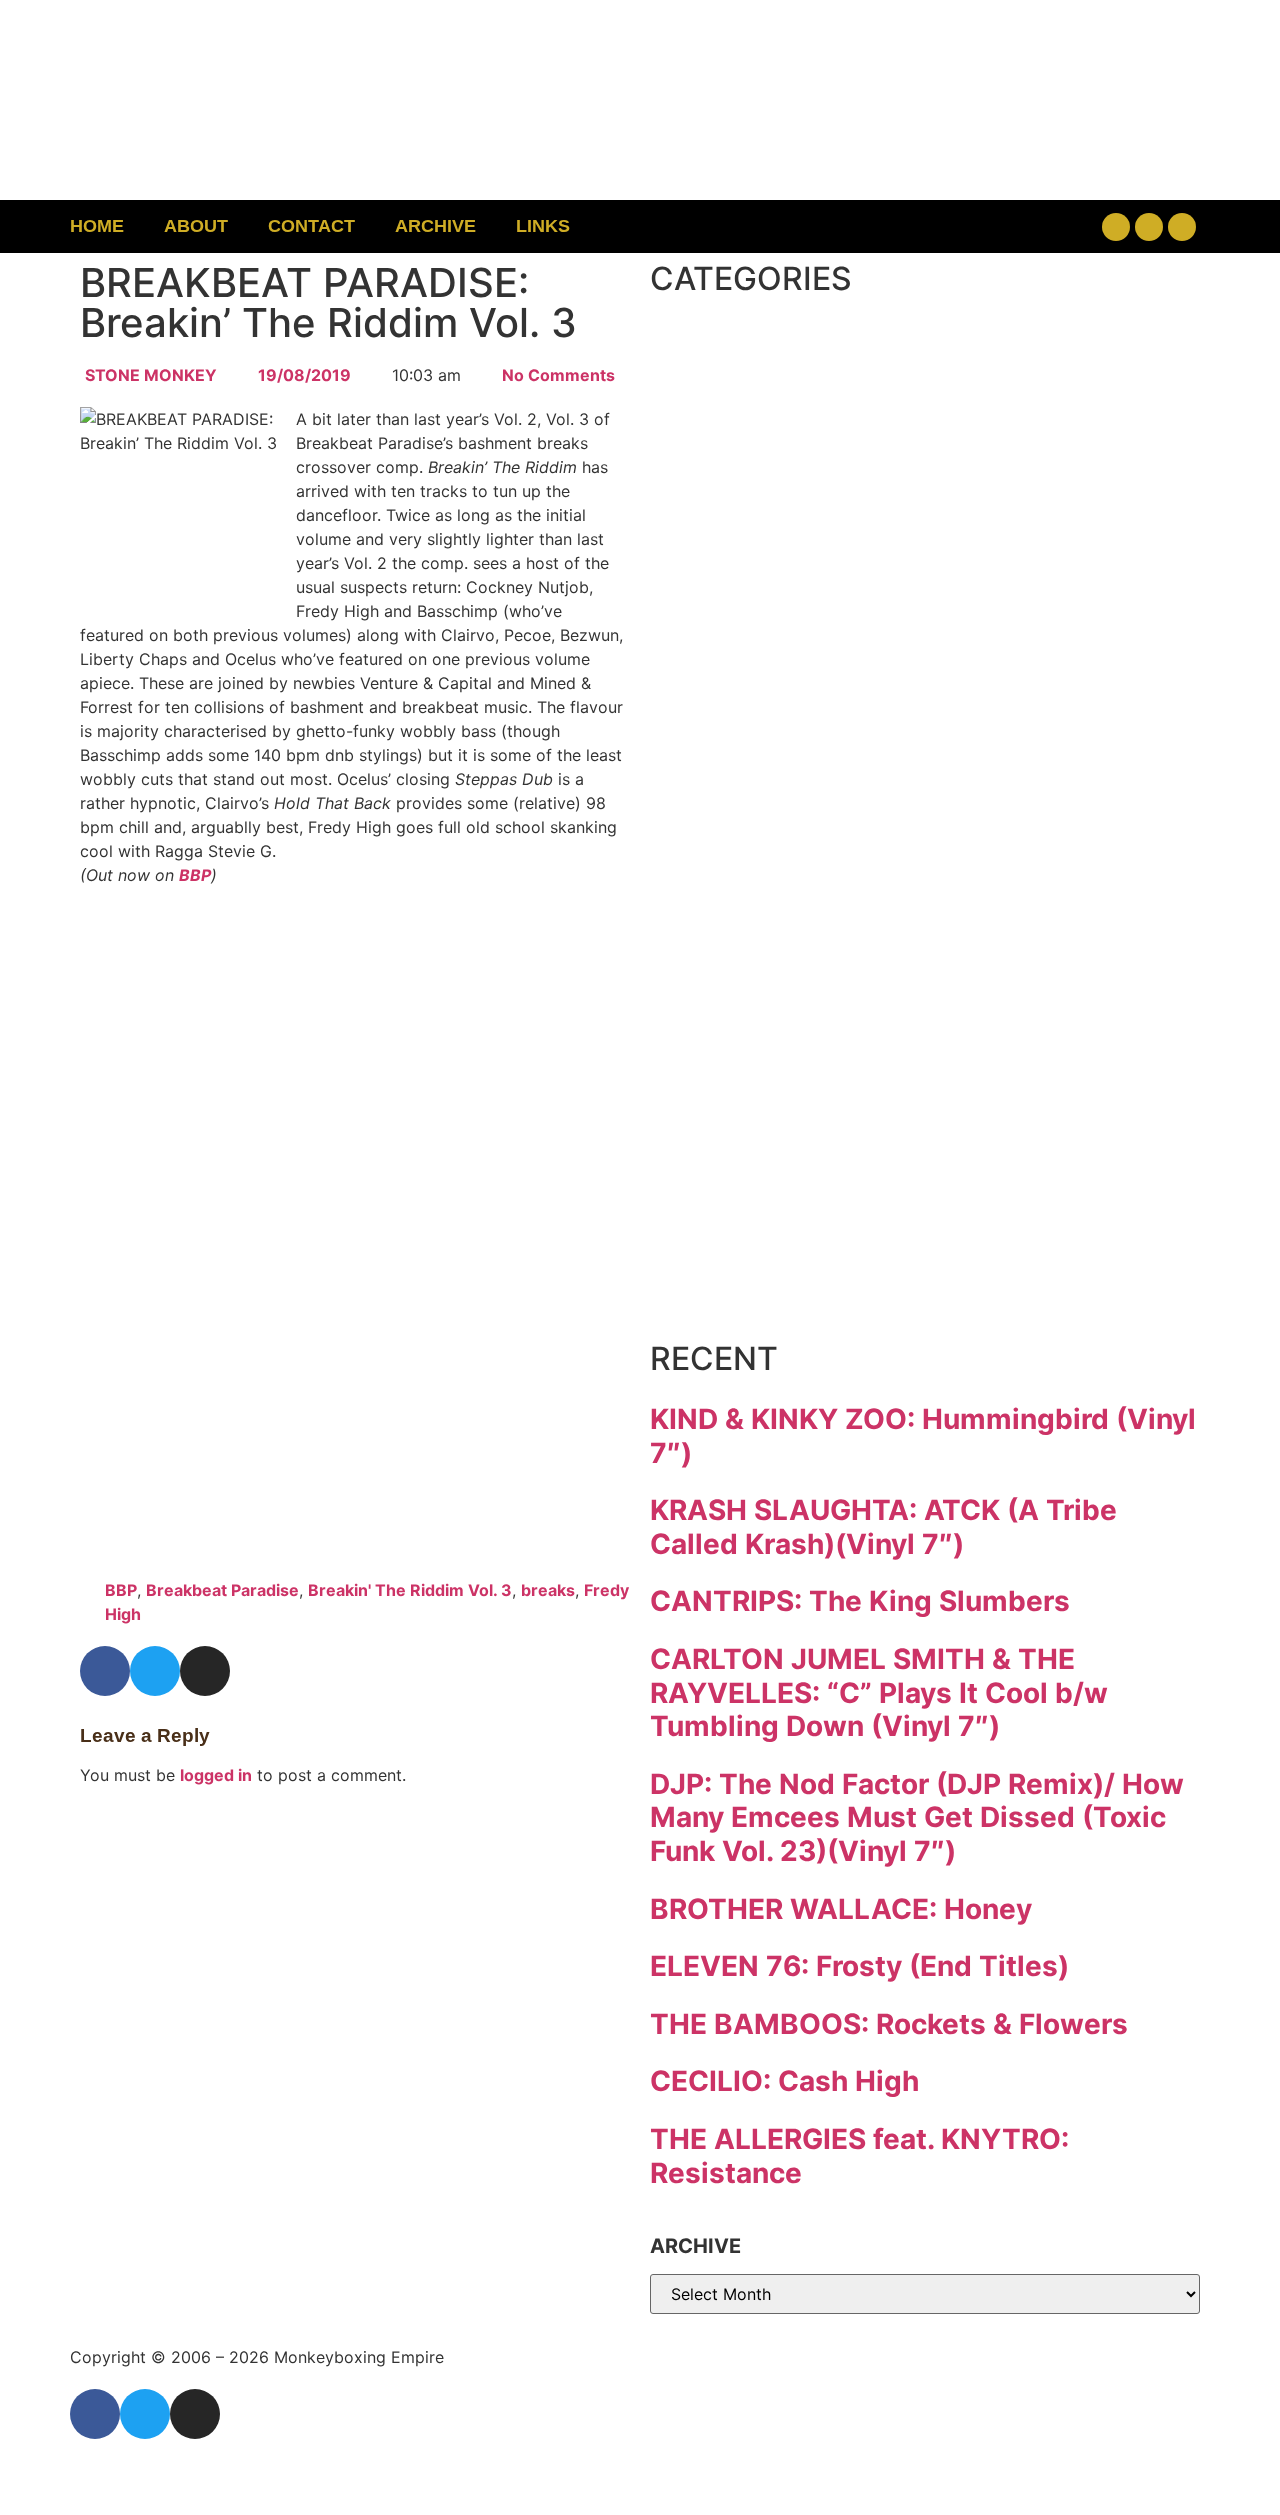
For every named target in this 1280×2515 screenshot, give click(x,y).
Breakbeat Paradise (222, 1590)
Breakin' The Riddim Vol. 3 (410, 1590)
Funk (738, 608)
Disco (748, 440)
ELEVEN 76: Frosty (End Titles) (859, 1966)
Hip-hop (778, 692)
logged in (216, 1775)
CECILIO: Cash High (784, 2081)
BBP (195, 875)
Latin (738, 860)
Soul (732, 1112)
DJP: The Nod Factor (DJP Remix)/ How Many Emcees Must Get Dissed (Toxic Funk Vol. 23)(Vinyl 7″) (917, 1817)
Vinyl (738, 1196)
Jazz (731, 776)
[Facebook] (1116, 227)
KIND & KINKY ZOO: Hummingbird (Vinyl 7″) (923, 1436)
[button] (986, 226)
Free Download (876, 1280)
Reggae (774, 1028)
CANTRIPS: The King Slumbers (860, 1601)
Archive (435, 226)
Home (97, 226)
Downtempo (835, 524)
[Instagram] (1182, 227)
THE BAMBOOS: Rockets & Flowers (889, 2024)
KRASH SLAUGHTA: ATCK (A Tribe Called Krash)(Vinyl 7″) (883, 1527)
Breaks (766, 356)
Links (543, 226)
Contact (311, 226)
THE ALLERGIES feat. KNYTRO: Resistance (859, 2156)
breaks (548, 1590)
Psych (755, 944)
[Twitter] (1149, 227)
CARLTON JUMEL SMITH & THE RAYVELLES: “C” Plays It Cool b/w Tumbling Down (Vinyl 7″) (879, 1692)
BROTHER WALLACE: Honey (841, 1909)
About (196, 226)
